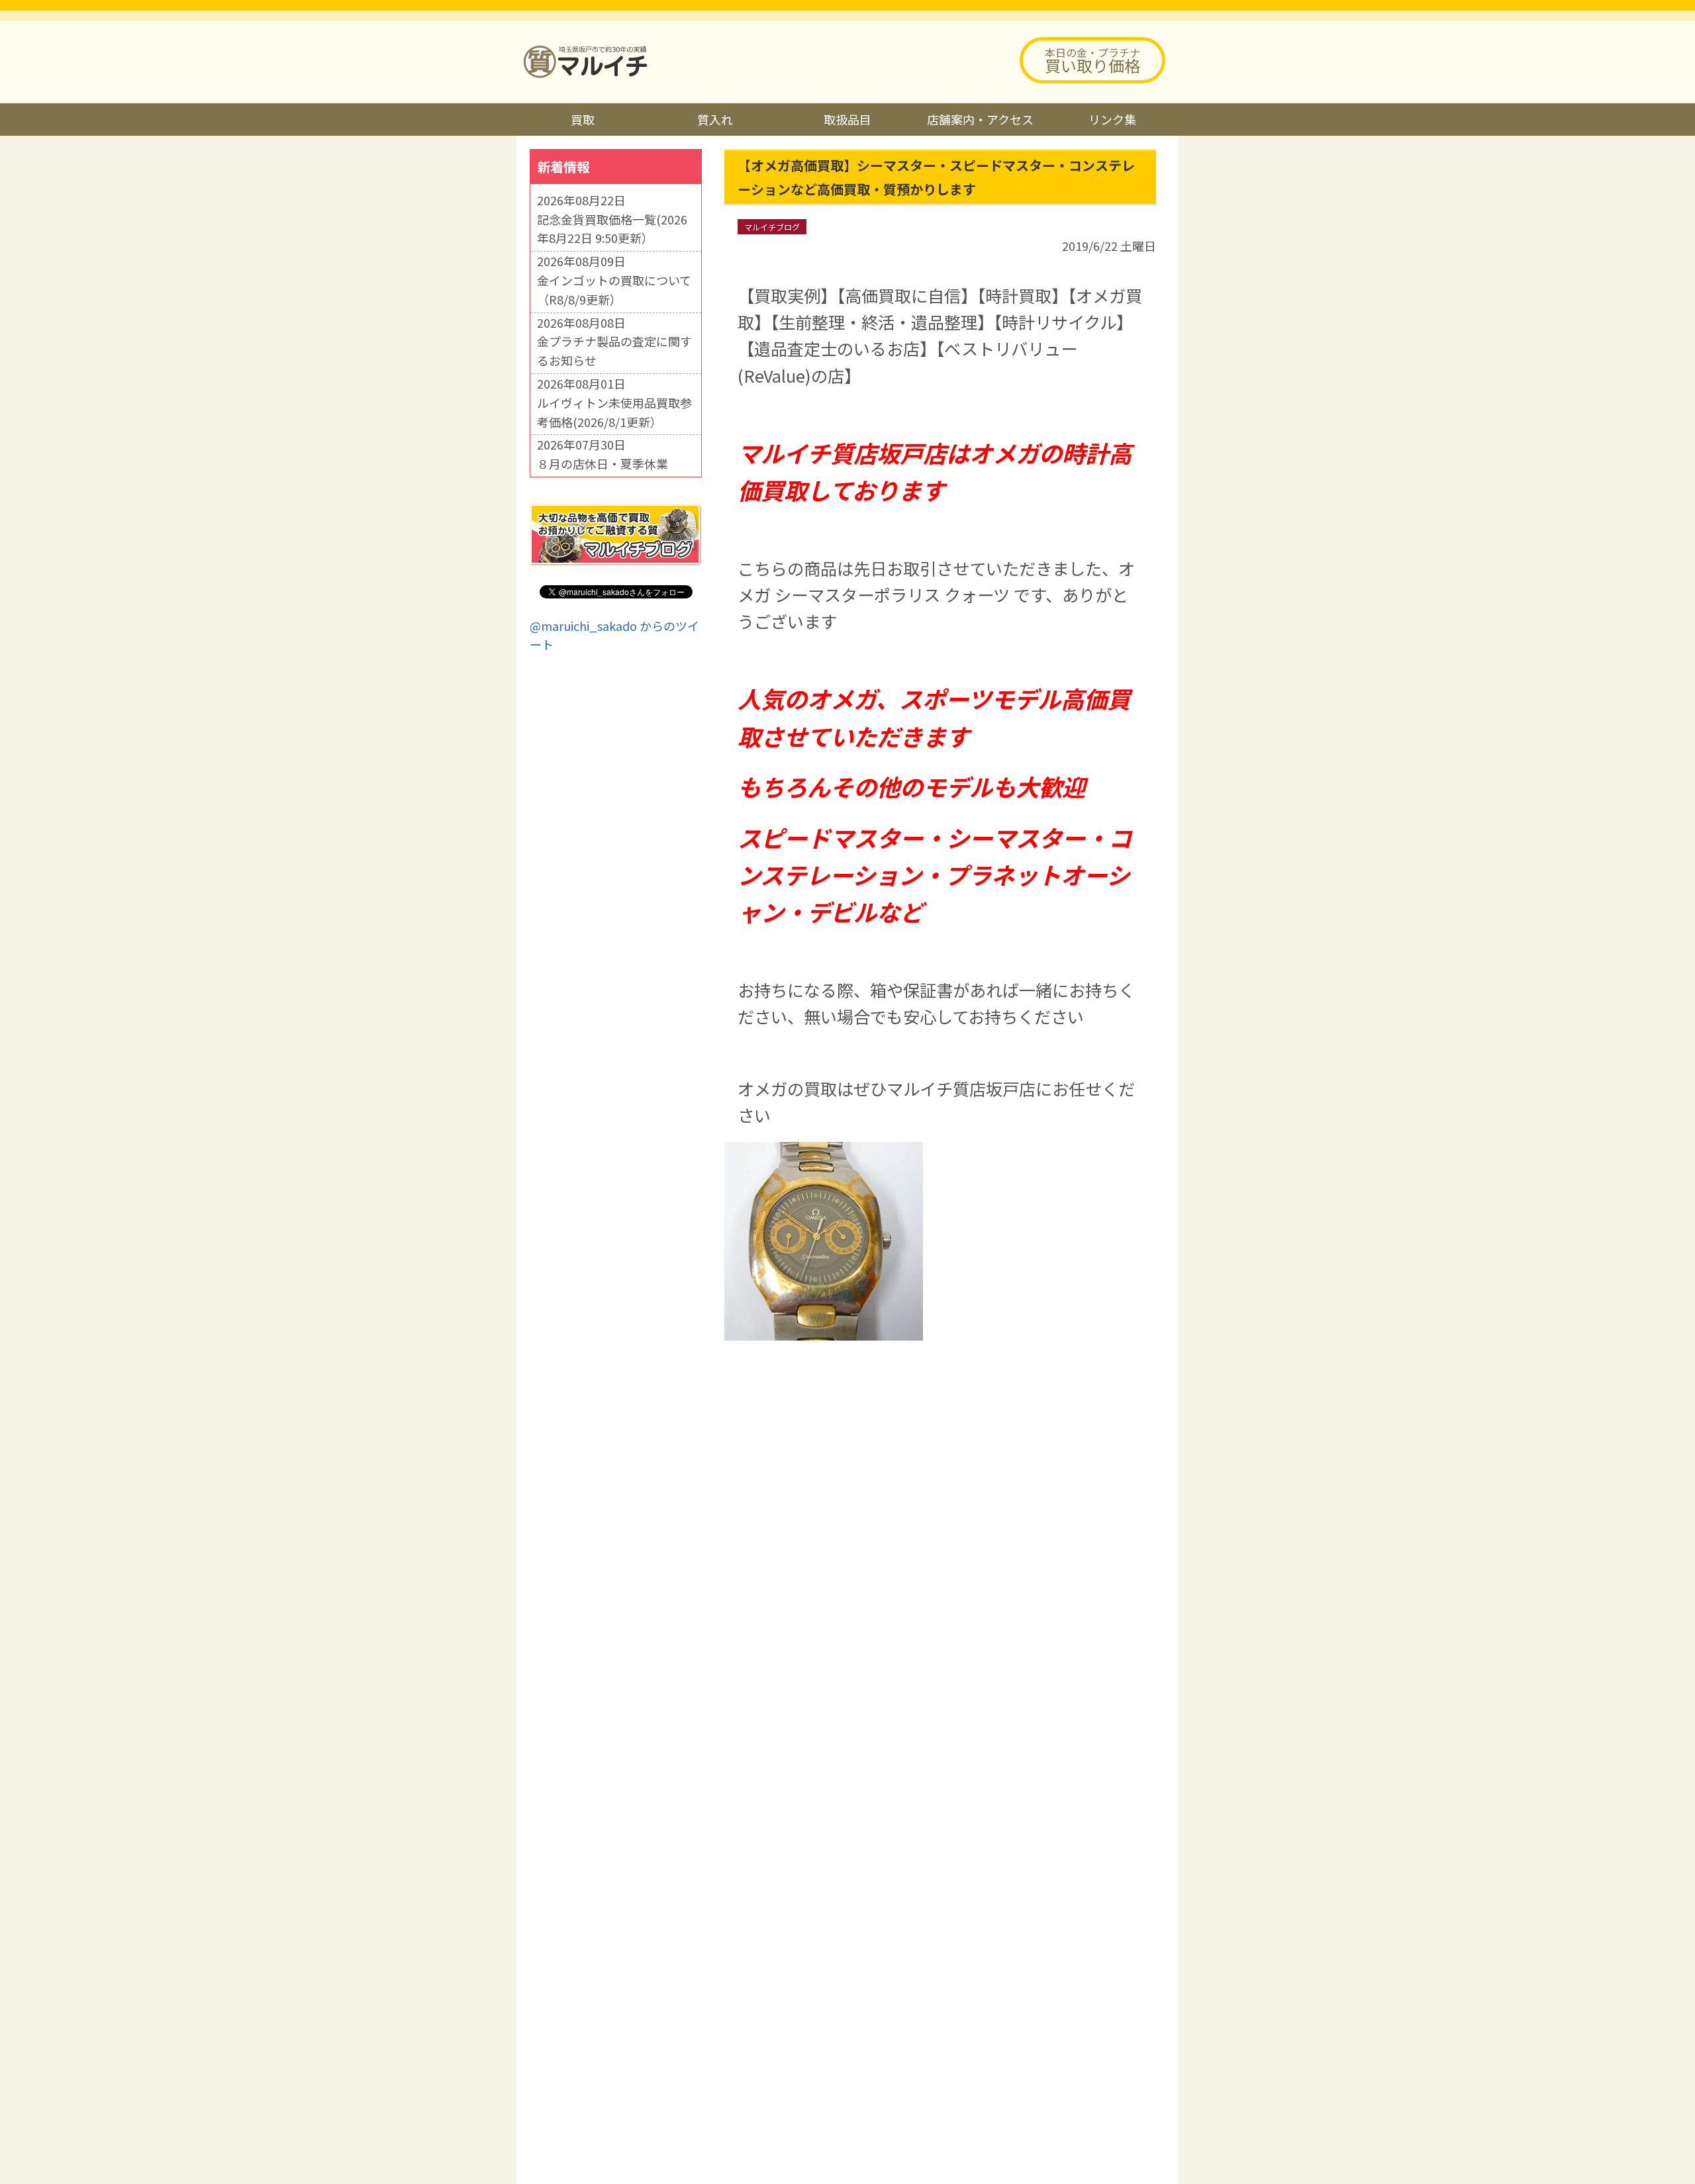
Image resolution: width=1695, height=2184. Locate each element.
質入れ (715, 119)
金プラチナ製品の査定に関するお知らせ (614, 351)
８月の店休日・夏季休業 (603, 463)
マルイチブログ (772, 227)
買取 (583, 119)
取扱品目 (847, 119)
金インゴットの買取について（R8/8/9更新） (614, 290)
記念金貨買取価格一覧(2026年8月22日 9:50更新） (612, 229)
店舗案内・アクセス (980, 119)
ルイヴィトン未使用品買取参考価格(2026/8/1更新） (614, 412)
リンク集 (1112, 119)
